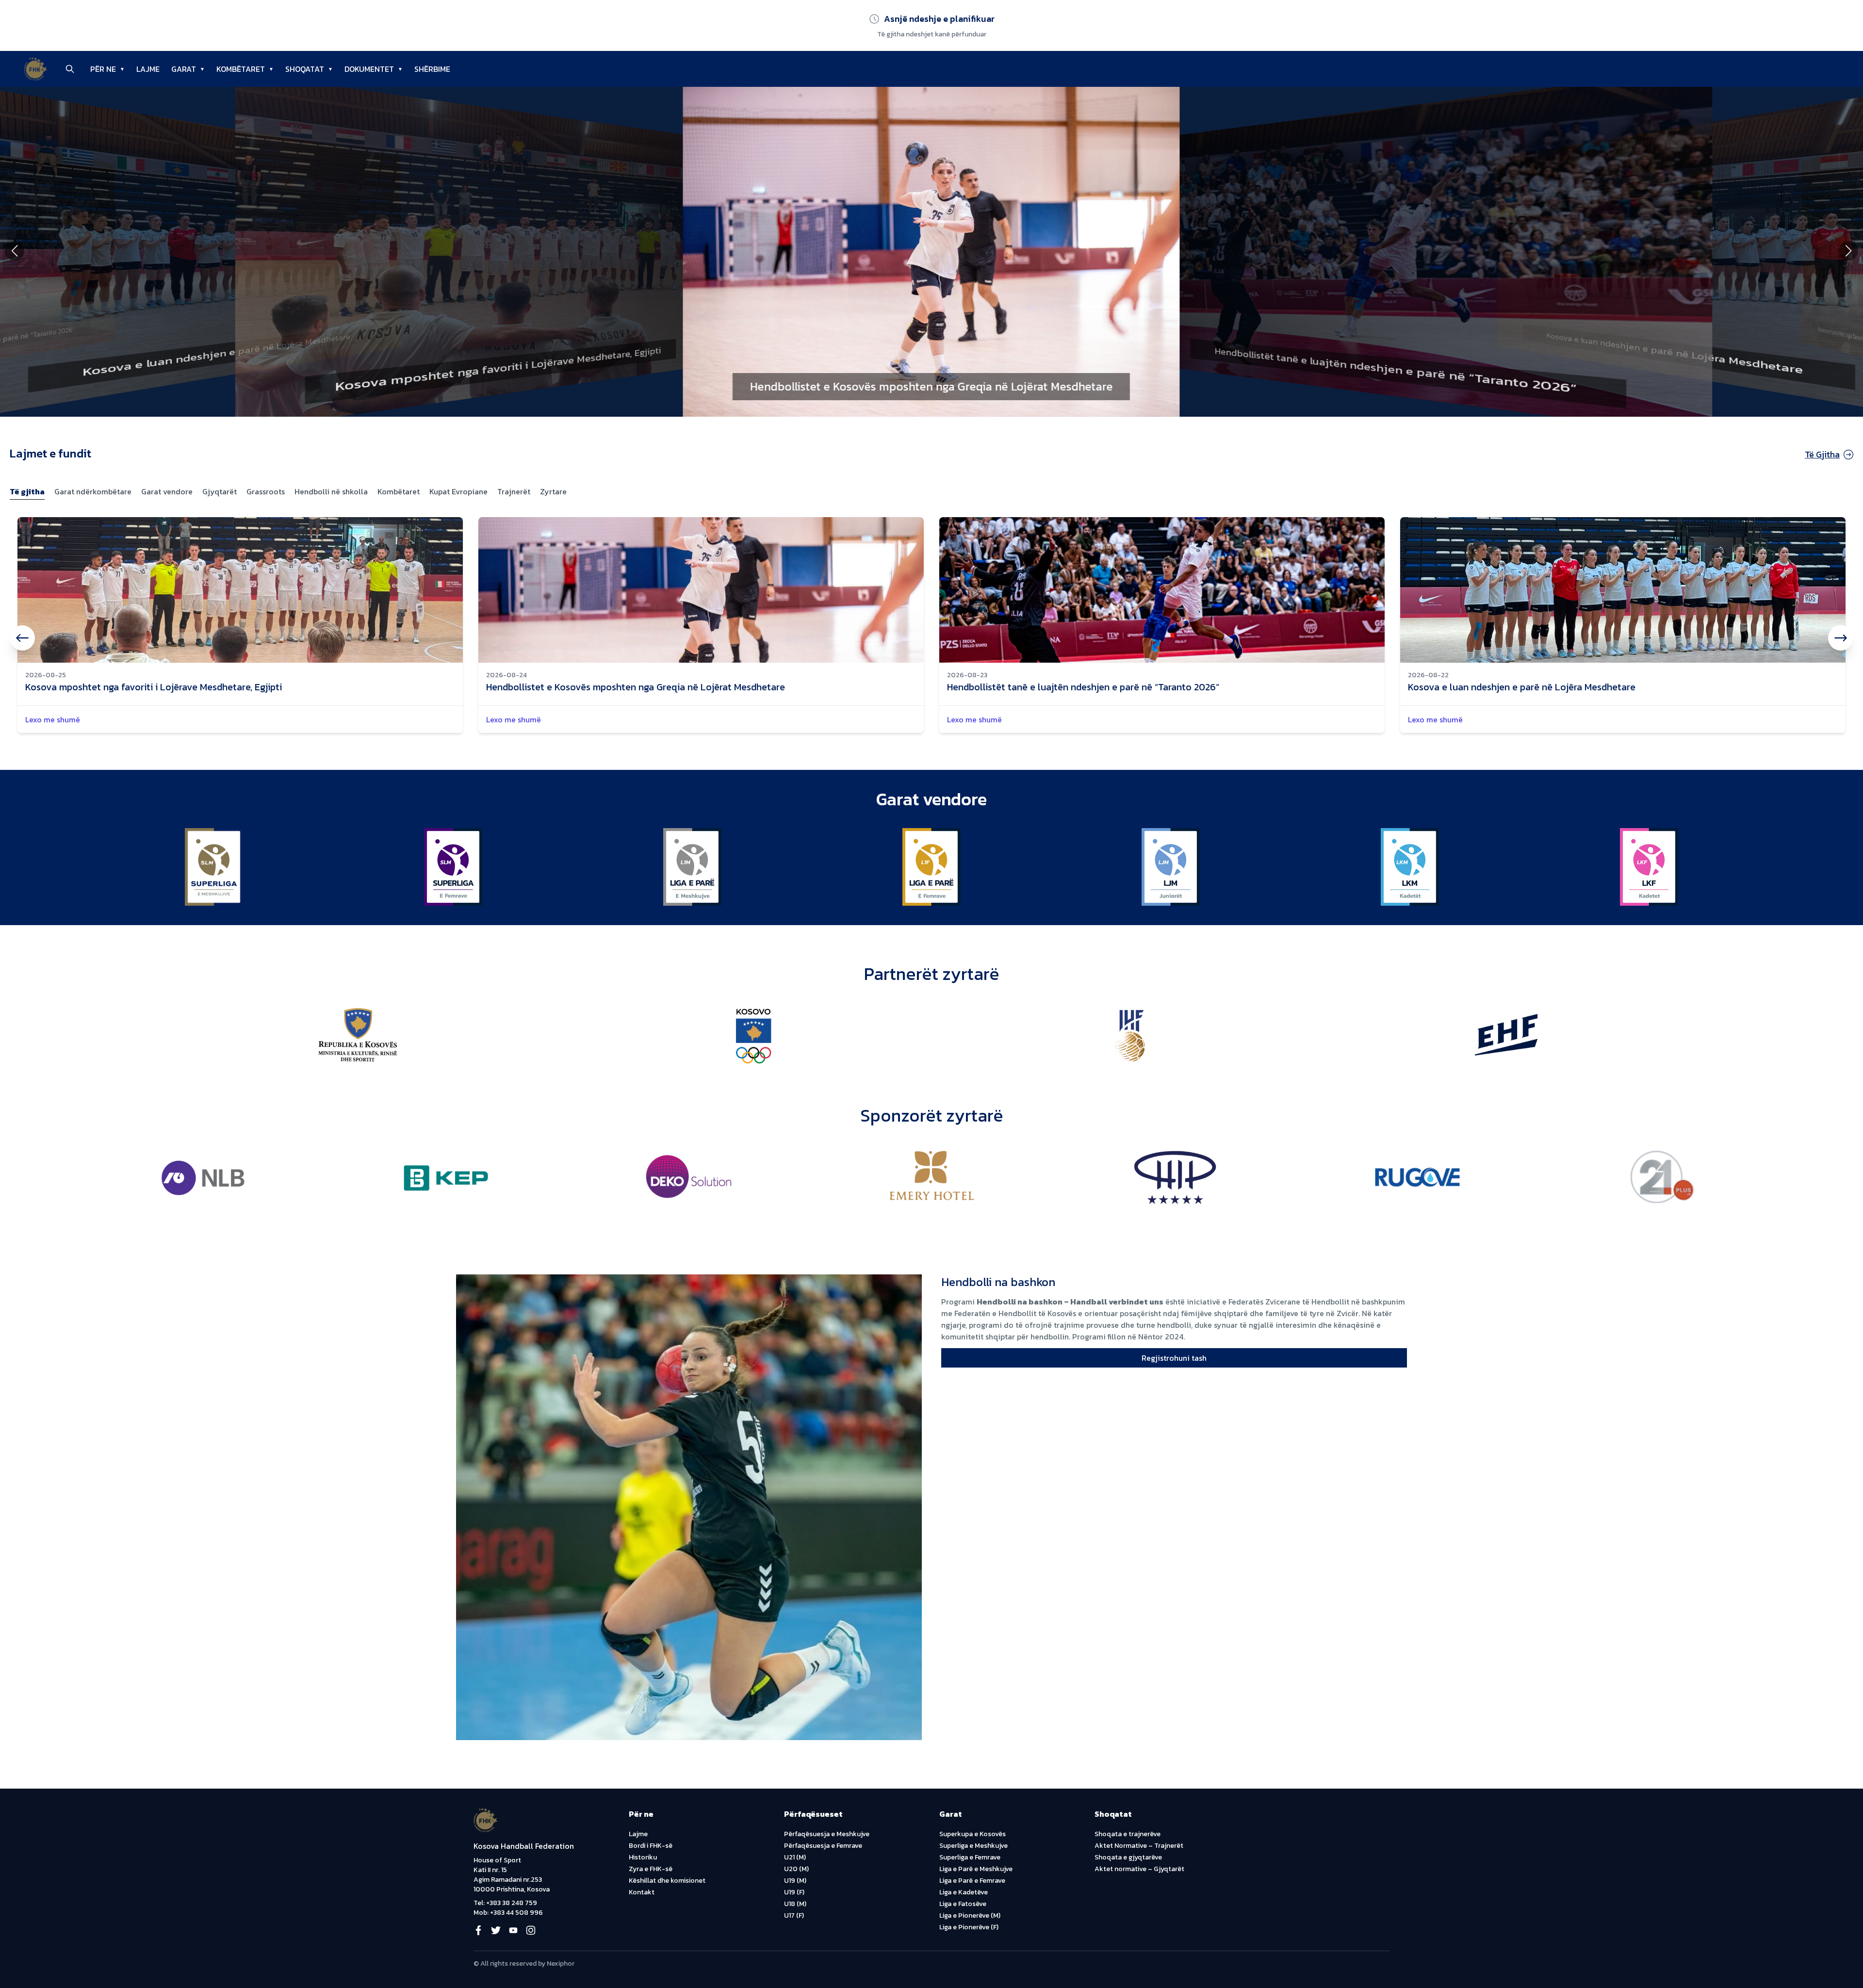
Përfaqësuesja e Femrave (823, 1846)
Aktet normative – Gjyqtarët (1139, 1869)
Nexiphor (561, 1964)
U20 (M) (796, 1869)
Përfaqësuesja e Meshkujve (827, 1834)
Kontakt (642, 1892)
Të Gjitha (1822, 454)
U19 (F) (794, 1892)
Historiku (643, 1857)
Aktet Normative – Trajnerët (1139, 1846)
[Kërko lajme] (70, 69)
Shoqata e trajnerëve (1128, 1834)
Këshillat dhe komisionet (667, 1881)
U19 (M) (795, 1881)
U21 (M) (795, 1857)
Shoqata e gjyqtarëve (1128, 1857)
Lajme (638, 1834)
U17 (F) (794, 1915)
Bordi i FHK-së (651, 1846)
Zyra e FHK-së (651, 1869)
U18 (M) (795, 1904)
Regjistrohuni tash (1174, 1358)
